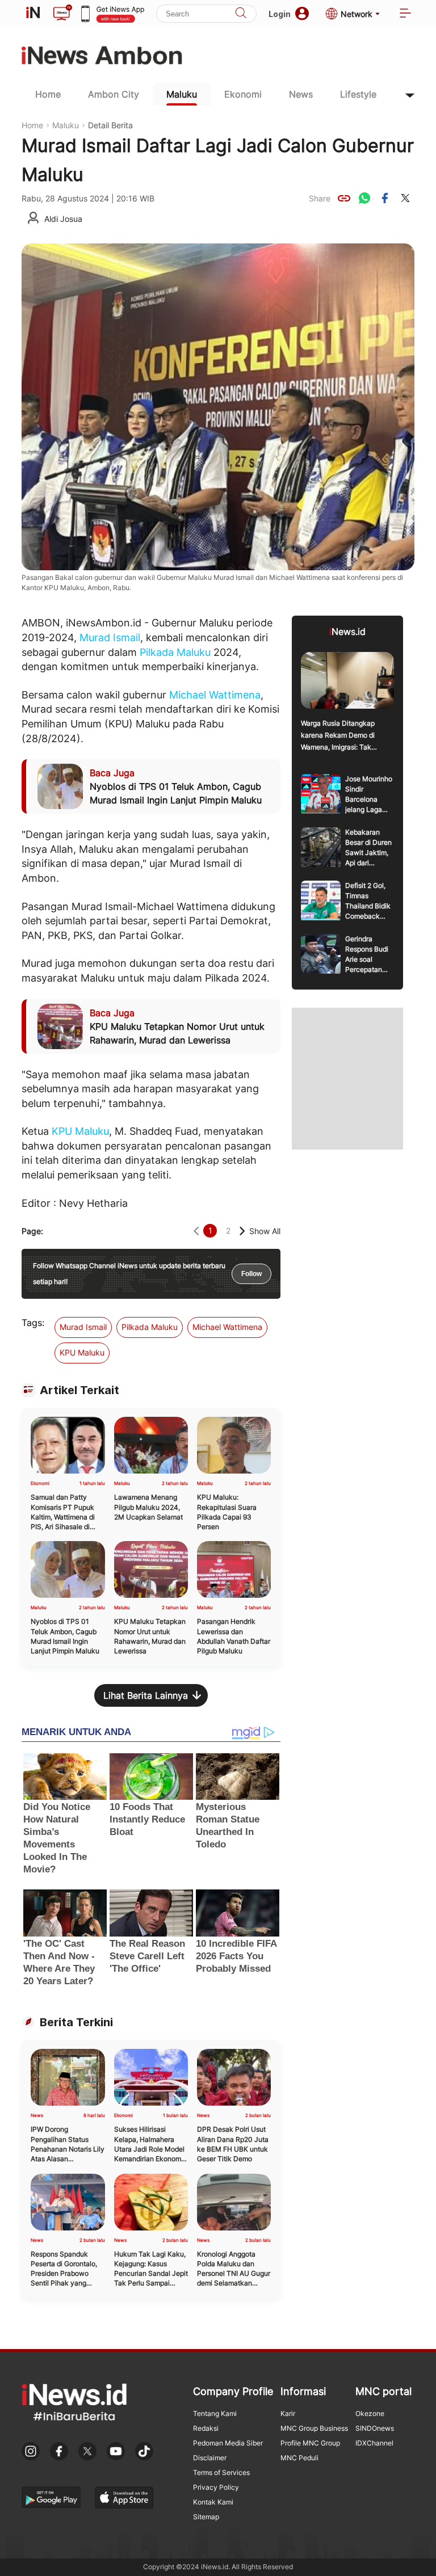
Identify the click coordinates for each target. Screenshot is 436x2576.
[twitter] (405, 198)
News (301, 94)
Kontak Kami (213, 2502)
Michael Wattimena (215, 695)
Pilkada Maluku (175, 652)
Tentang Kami (215, 2413)
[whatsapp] (364, 198)
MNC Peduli (299, 2458)
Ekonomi (243, 94)
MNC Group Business (314, 2428)
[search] (241, 14)
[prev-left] (196, 1231)
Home (48, 94)
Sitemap (206, 2517)
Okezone (370, 2413)
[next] (242, 1231)
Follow (251, 1274)
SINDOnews (375, 2428)
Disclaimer (210, 2458)
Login (280, 14)
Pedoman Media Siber (228, 2443)
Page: (32, 1231)
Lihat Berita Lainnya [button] (146, 1695)
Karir (288, 2413)
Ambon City (114, 94)
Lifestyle (358, 94)
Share (320, 198)
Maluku (182, 94)
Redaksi (206, 2428)
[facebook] (385, 198)
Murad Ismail (110, 637)
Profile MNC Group (310, 2443)
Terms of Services (221, 2472)
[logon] (33, 14)
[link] (344, 198)
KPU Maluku (80, 1131)
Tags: (33, 1323)
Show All (265, 1231)
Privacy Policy (216, 2487)
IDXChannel (374, 2443)
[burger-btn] (405, 14)
